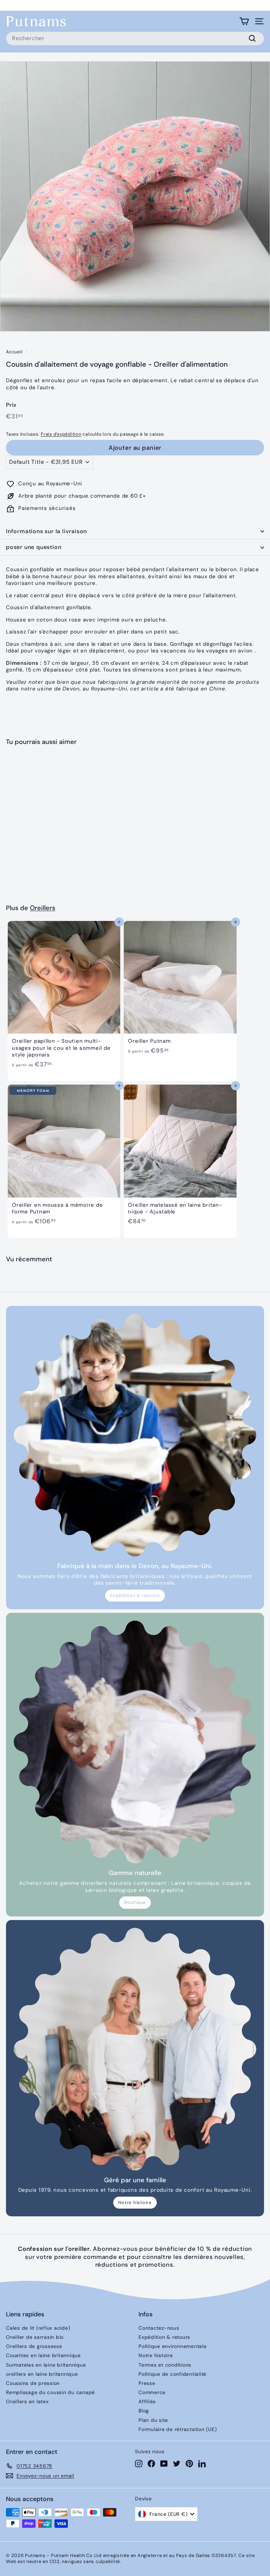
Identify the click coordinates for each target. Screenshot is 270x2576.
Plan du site (153, 2420)
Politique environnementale (173, 2346)
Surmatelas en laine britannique (46, 2365)
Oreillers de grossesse (34, 2346)
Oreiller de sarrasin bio (35, 2337)
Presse (147, 2383)
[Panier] (244, 21)
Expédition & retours (135, 1595)
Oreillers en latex (27, 2401)
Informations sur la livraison (46, 531)
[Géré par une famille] (135, 2049)
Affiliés (147, 2401)
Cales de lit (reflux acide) (38, 2328)
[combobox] (135, 39)
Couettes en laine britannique (43, 2355)
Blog (144, 2411)
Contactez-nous (159, 2328)
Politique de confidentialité (172, 2374)
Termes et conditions (165, 2365)
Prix (11, 405)
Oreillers (43, 908)
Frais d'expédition (61, 434)
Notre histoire (135, 2202)
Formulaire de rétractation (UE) (178, 2429)
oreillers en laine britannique (42, 2374)
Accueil (14, 352)
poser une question (34, 547)
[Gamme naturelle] (135, 1742)
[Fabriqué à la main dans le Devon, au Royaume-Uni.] (135, 1435)
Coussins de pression (33, 2383)
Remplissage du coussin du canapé (50, 2392)
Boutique (135, 1902)
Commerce (152, 2392)
